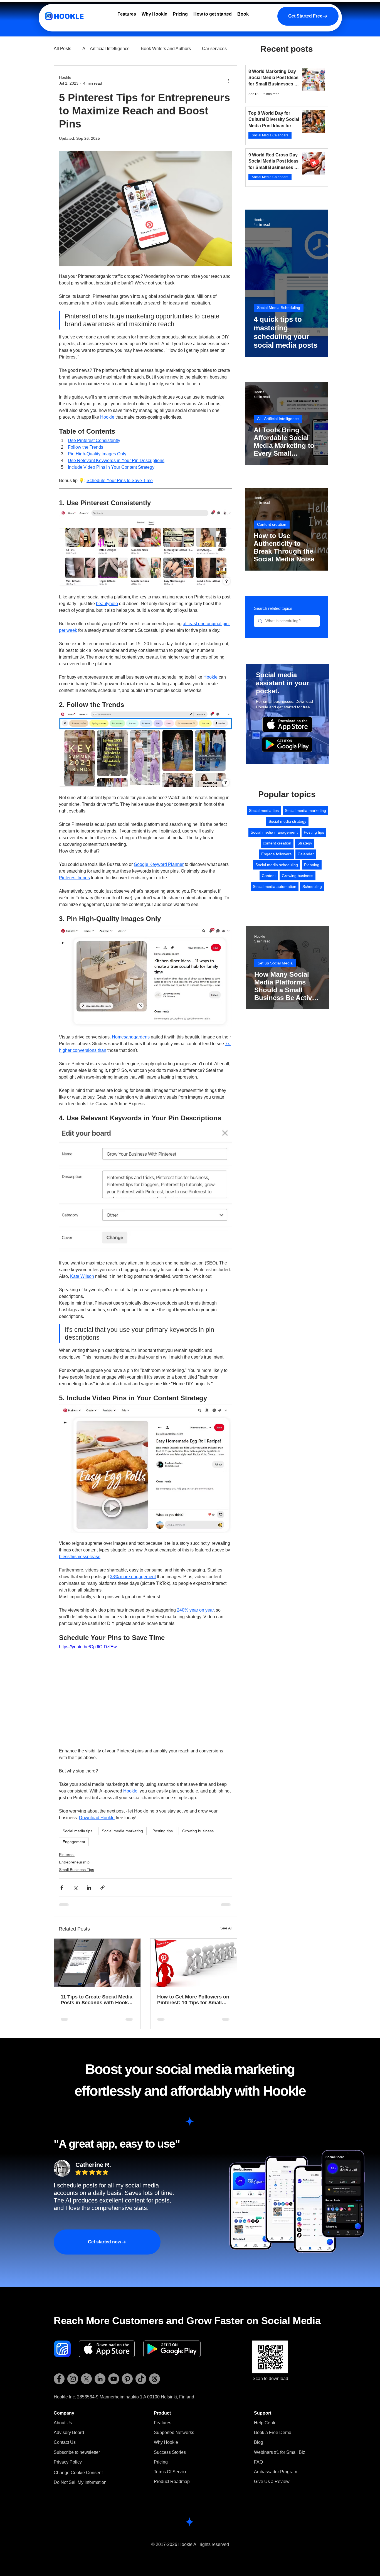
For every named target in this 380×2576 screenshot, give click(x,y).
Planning (312, 865)
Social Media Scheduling (279, 308)
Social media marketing (122, 1831)
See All (226, 1928)
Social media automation (275, 887)
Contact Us (65, 2442)
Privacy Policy (68, 2462)
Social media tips (77, 1831)
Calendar (306, 854)
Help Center (266, 2423)
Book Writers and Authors (166, 49)
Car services (214, 49)
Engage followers (276, 854)
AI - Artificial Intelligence (106, 49)
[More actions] (229, 80)
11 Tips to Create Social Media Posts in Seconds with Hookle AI (97, 2000)
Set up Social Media (275, 963)
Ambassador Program (276, 2472)
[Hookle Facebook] (59, 2379)
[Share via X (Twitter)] (75, 1888)
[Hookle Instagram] (73, 2379)
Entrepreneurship (74, 1862)
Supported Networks (174, 2433)
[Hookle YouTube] (114, 2379)
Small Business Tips (77, 1870)
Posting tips (163, 1831)
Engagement (74, 1842)
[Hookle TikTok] (141, 2379)
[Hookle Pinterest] (127, 2379)
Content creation (272, 524)
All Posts (62, 49)
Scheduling (312, 887)
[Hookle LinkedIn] (100, 2379)
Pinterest (67, 1855)
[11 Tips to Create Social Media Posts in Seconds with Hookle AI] (97, 1963)
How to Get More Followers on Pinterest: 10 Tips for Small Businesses (193, 2000)
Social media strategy (287, 821)
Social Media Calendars (270, 135)
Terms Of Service (171, 2472)
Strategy (305, 843)
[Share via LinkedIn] (89, 1888)
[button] (77, 2452)
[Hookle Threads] (155, 2379)
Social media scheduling (277, 865)
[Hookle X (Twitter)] (86, 2379)
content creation (277, 843)
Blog (259, 2442)
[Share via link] (103, 1888)
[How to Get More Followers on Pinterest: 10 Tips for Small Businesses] (194, 1963)
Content (269, 876)
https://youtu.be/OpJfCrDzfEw (88, 1647)
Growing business (198, 1831)
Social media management (274, 832)
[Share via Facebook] (62, 1888)
